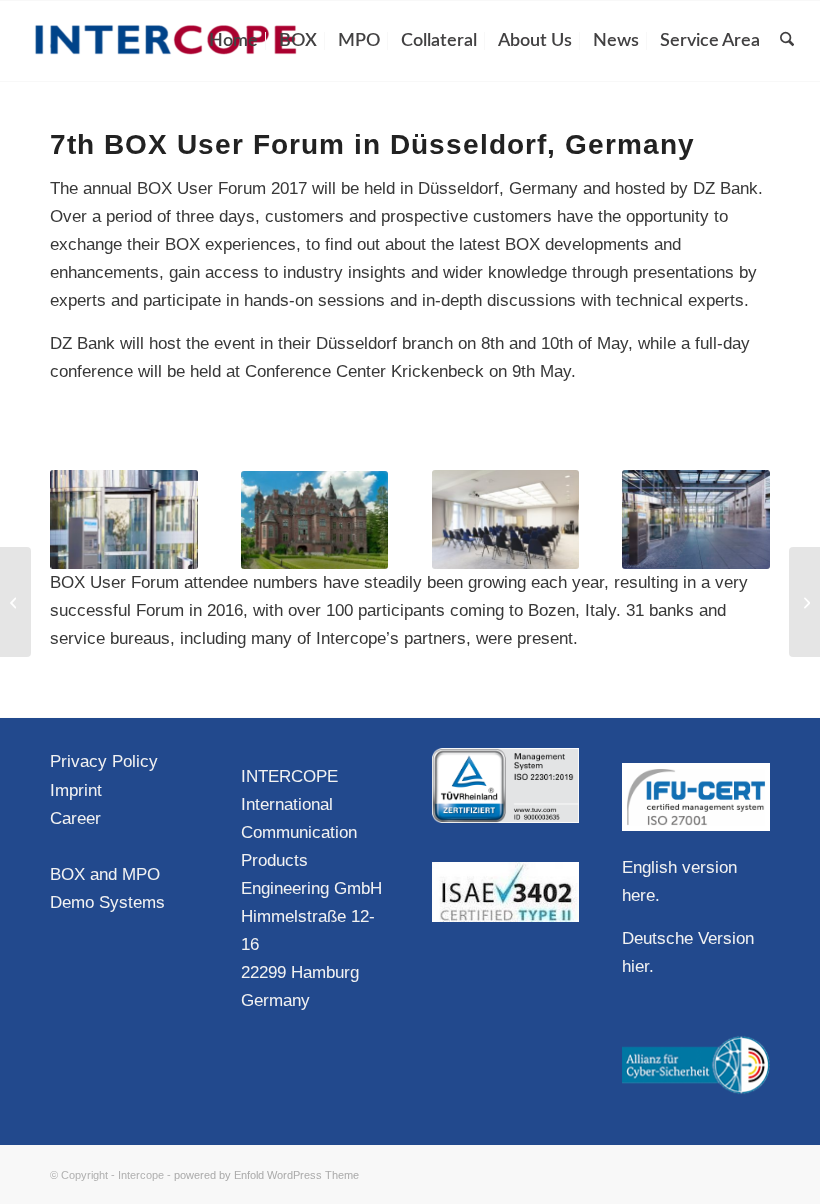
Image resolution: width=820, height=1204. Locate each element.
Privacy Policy (104, 761)
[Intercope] (166, 41)
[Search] (787, 41)
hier (635, 966)
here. (641, 895)
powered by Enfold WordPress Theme (266, 1175)
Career (75, 818)
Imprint (76, 790)
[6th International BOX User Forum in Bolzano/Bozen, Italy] (15, 602)
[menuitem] (233, 41)
